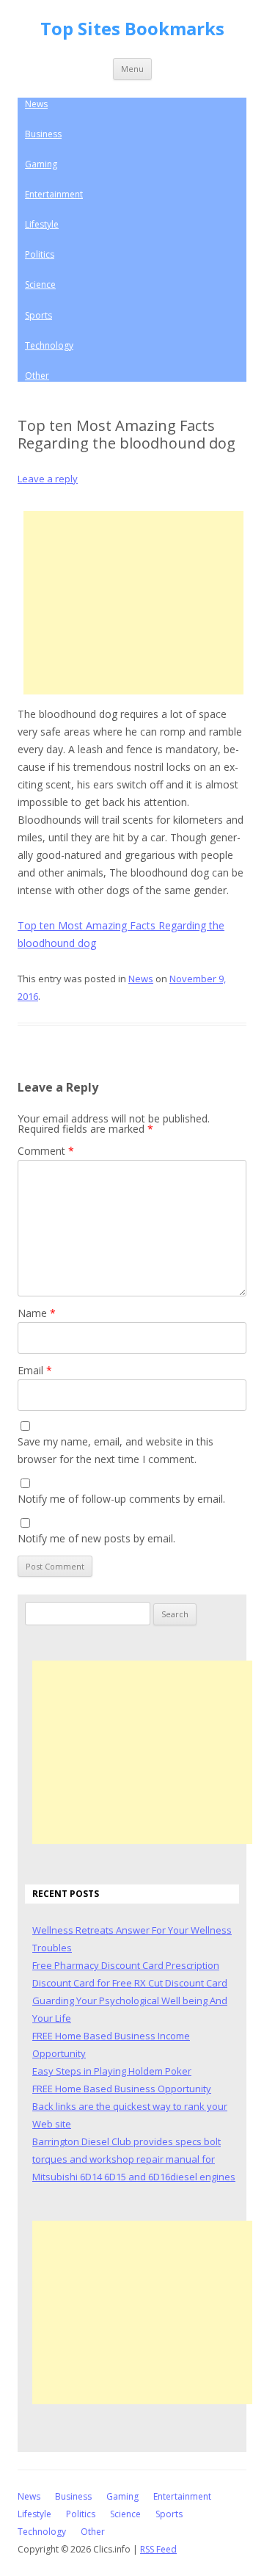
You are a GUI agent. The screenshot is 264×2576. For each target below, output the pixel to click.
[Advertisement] (133, 603)
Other (37, 375)
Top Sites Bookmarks (132, 29)
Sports (38, 315)
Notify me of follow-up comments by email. (121, 1499)
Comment (46, 1151)
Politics (40, 254)
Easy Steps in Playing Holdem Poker (112, 2071)
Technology (49, 345)
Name (37, 1313)
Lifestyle (42, 224)
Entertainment (54, 194)
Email (35, 1370)
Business (43, 134)
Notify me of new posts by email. (96, 1538)
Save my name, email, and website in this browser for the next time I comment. (115, 1450)
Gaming (41, 164)
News (36, 104)
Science (40, 284)
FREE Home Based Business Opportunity (122, 2089)
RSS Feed (158, 2549)
